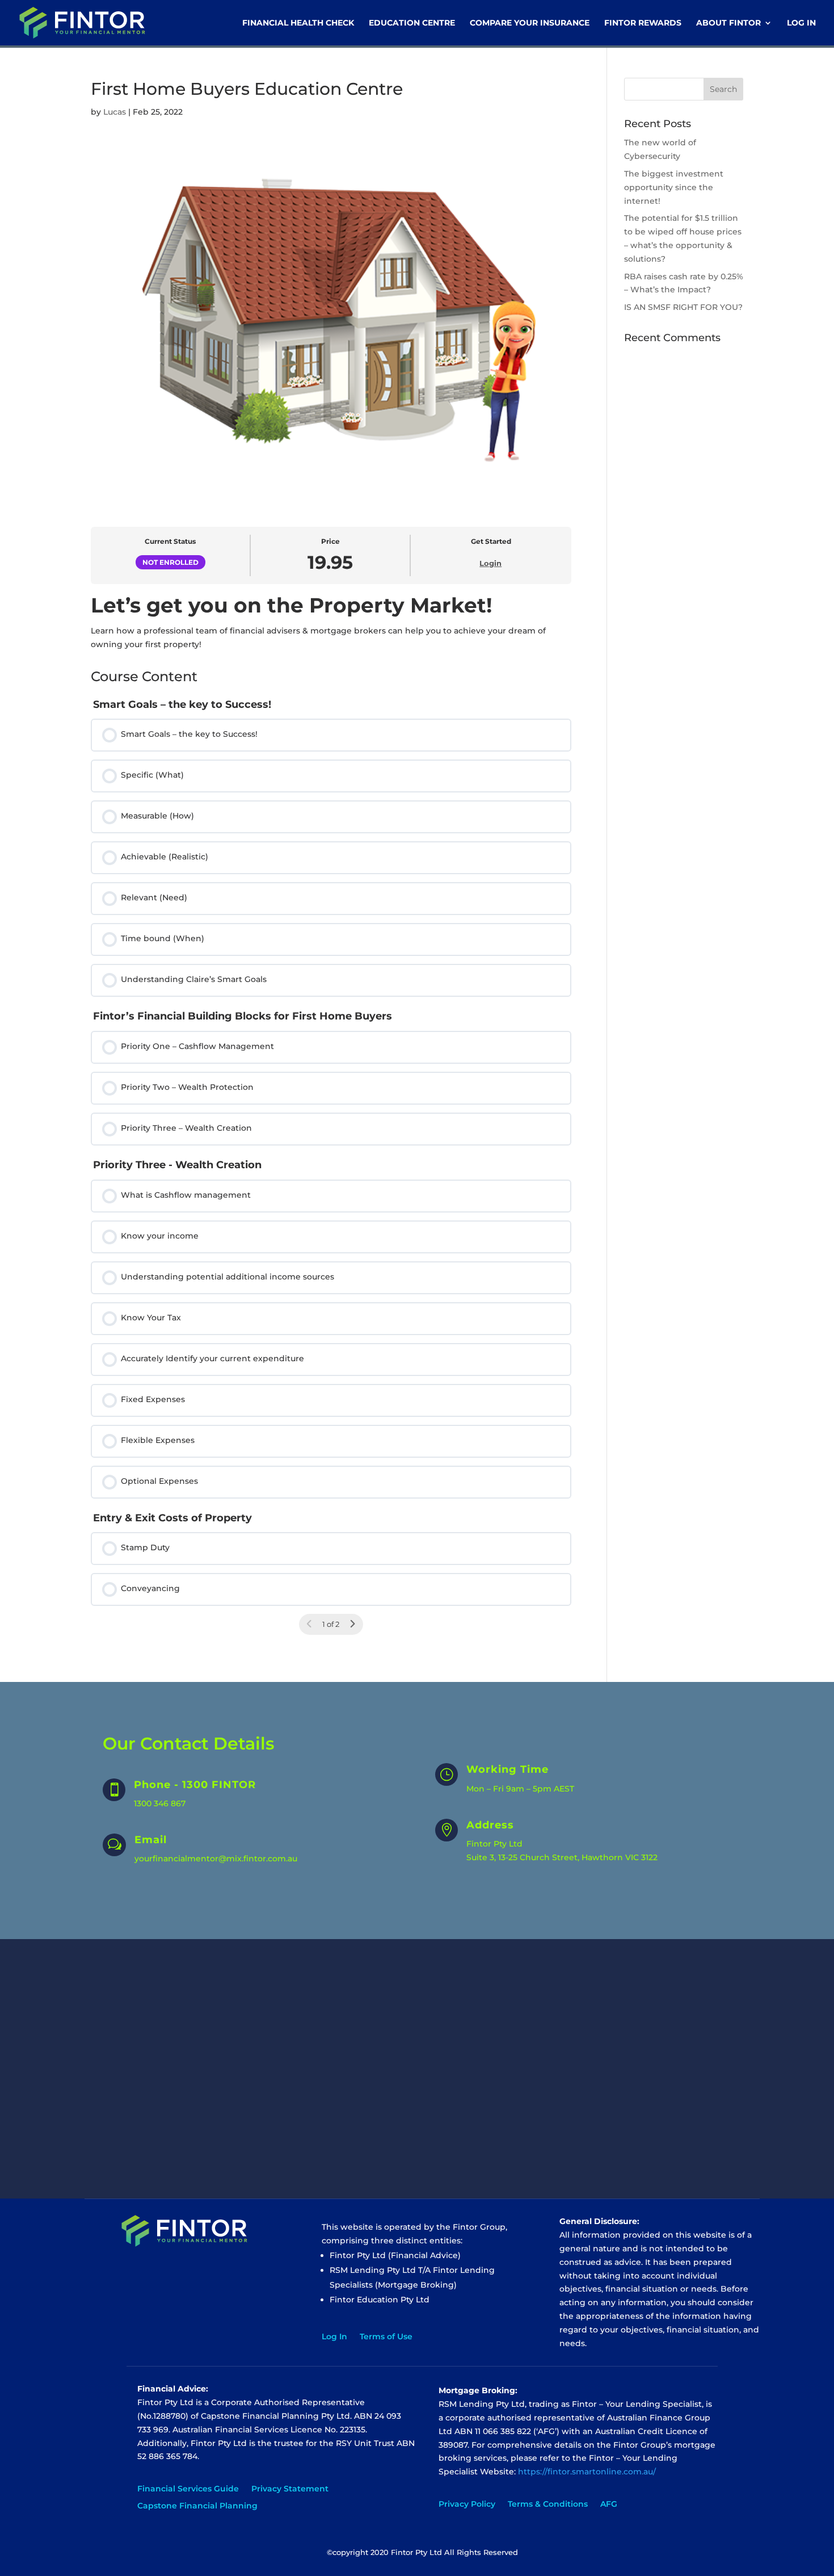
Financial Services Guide (188, 2489)
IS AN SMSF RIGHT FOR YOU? (683, 307)
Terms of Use (386, 2337)
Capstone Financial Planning (197, 2506)
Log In (801, 23)
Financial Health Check (298, 23)
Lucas (115, 112)
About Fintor (728, 23)
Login (490, 563)
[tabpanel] (331, 622)
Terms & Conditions (548, 2504)
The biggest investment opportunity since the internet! (674, 187)
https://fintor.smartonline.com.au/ (587, 2472)
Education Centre (412, 23)
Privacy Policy (467, 2504)
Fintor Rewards (643, 23)
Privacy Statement (290, 2489)
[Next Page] (352, 1624)
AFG (609, 2504)
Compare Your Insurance (530, 23)
